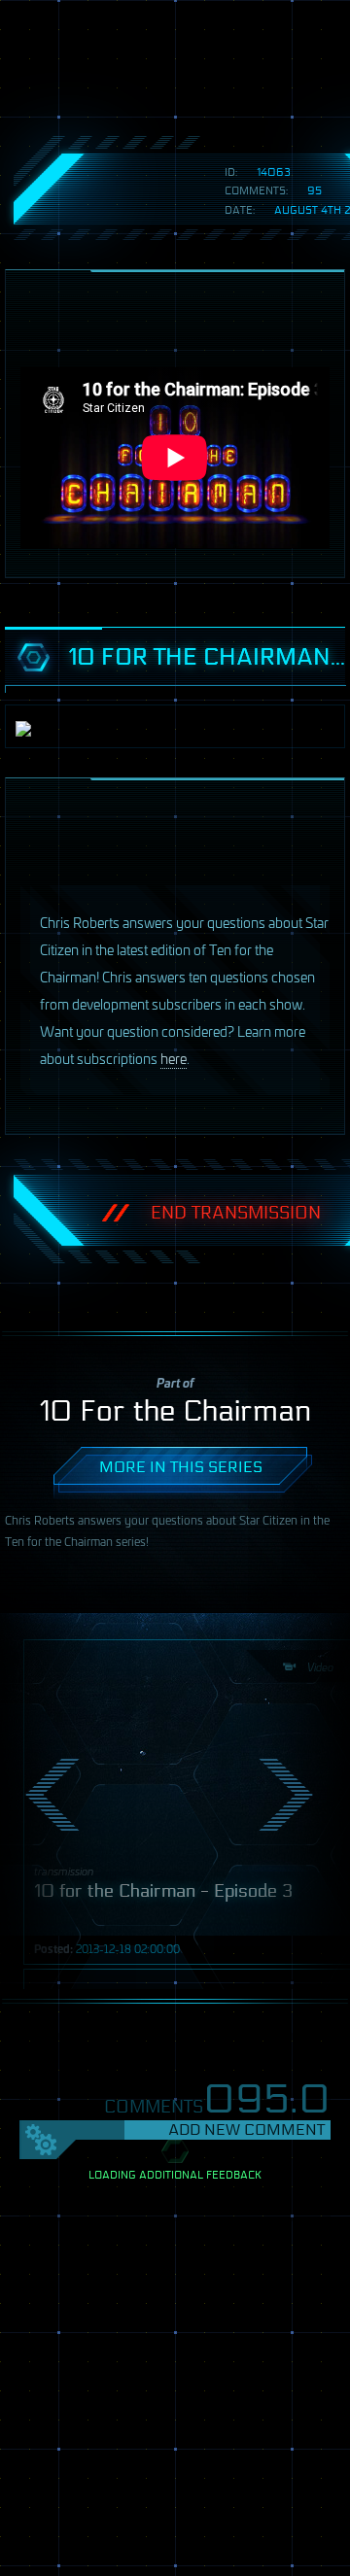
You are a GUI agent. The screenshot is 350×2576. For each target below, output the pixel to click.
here (174, 1058)
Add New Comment (246, 2129)
